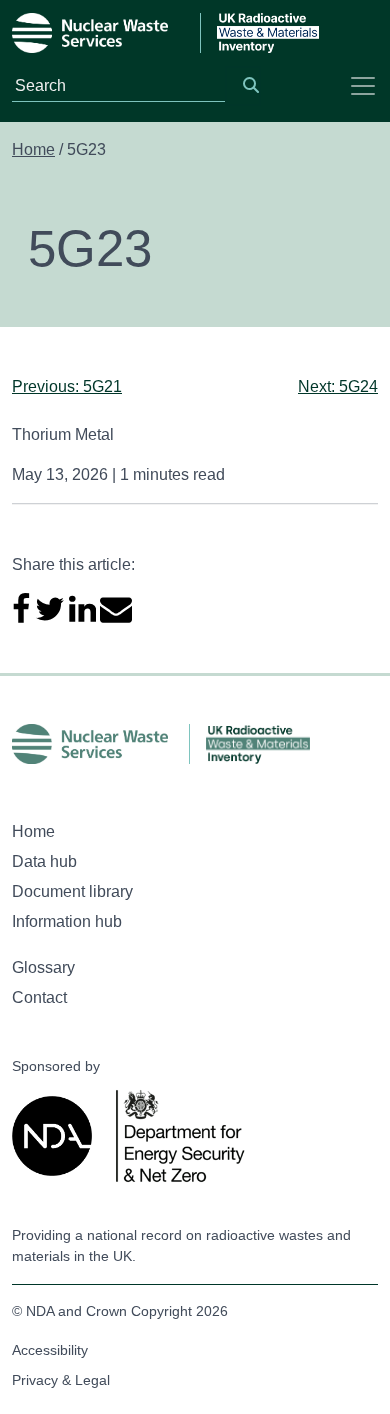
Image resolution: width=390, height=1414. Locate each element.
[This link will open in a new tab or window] (56, 1136)
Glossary (43, 967)
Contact (39, 997)
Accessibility (50, 1350)
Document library (72, 891)
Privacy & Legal (61, 1380)
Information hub (67, 921)
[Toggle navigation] (363, 86)
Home (33, 149)
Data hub (44, 861)
